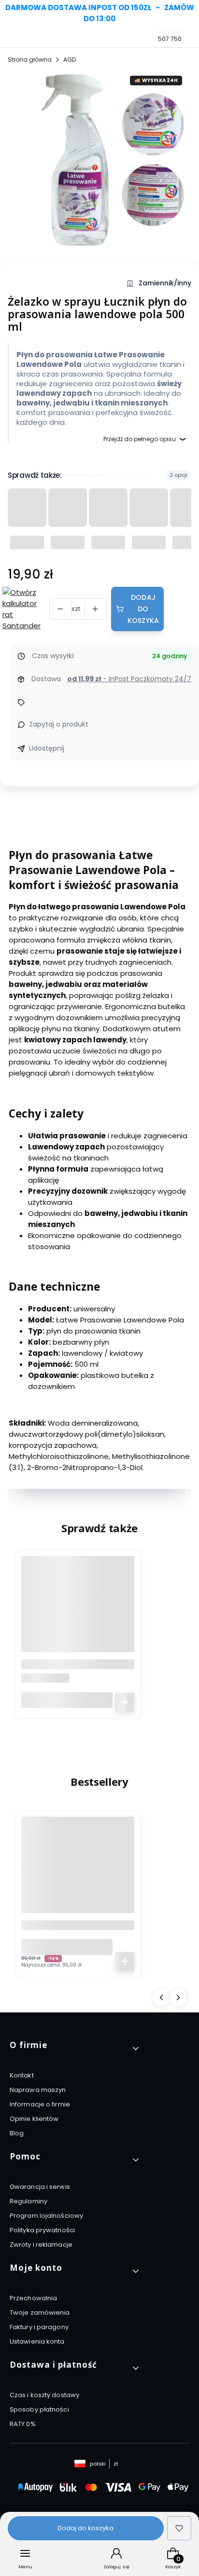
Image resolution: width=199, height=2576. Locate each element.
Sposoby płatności (39, 2409)
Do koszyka (125, 1702)
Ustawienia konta (37, 2341)
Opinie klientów (34, 2119)
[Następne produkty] (178, 1997)
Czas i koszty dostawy (44, 2395)
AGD (70, 60)
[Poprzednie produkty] (161, 1997)
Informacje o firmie (40, 2104)
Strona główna (30, 60)
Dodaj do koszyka (143, 609)
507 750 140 (175, 39)
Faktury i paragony (39, 2327)
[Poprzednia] (11, 13)
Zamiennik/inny (165, 283)
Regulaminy (28, 2201)
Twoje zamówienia (40, 2313)
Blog (17, 2133)
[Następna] (188, 13)
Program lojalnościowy (46, 2216)
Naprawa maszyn (38, 2090)
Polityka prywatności (42, 2230)
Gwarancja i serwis (40, 2187)
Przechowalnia (33, 2298)
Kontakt (22, 2075)
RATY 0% (23, 2424)
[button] (75, 2049)
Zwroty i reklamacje (41, 2245)
